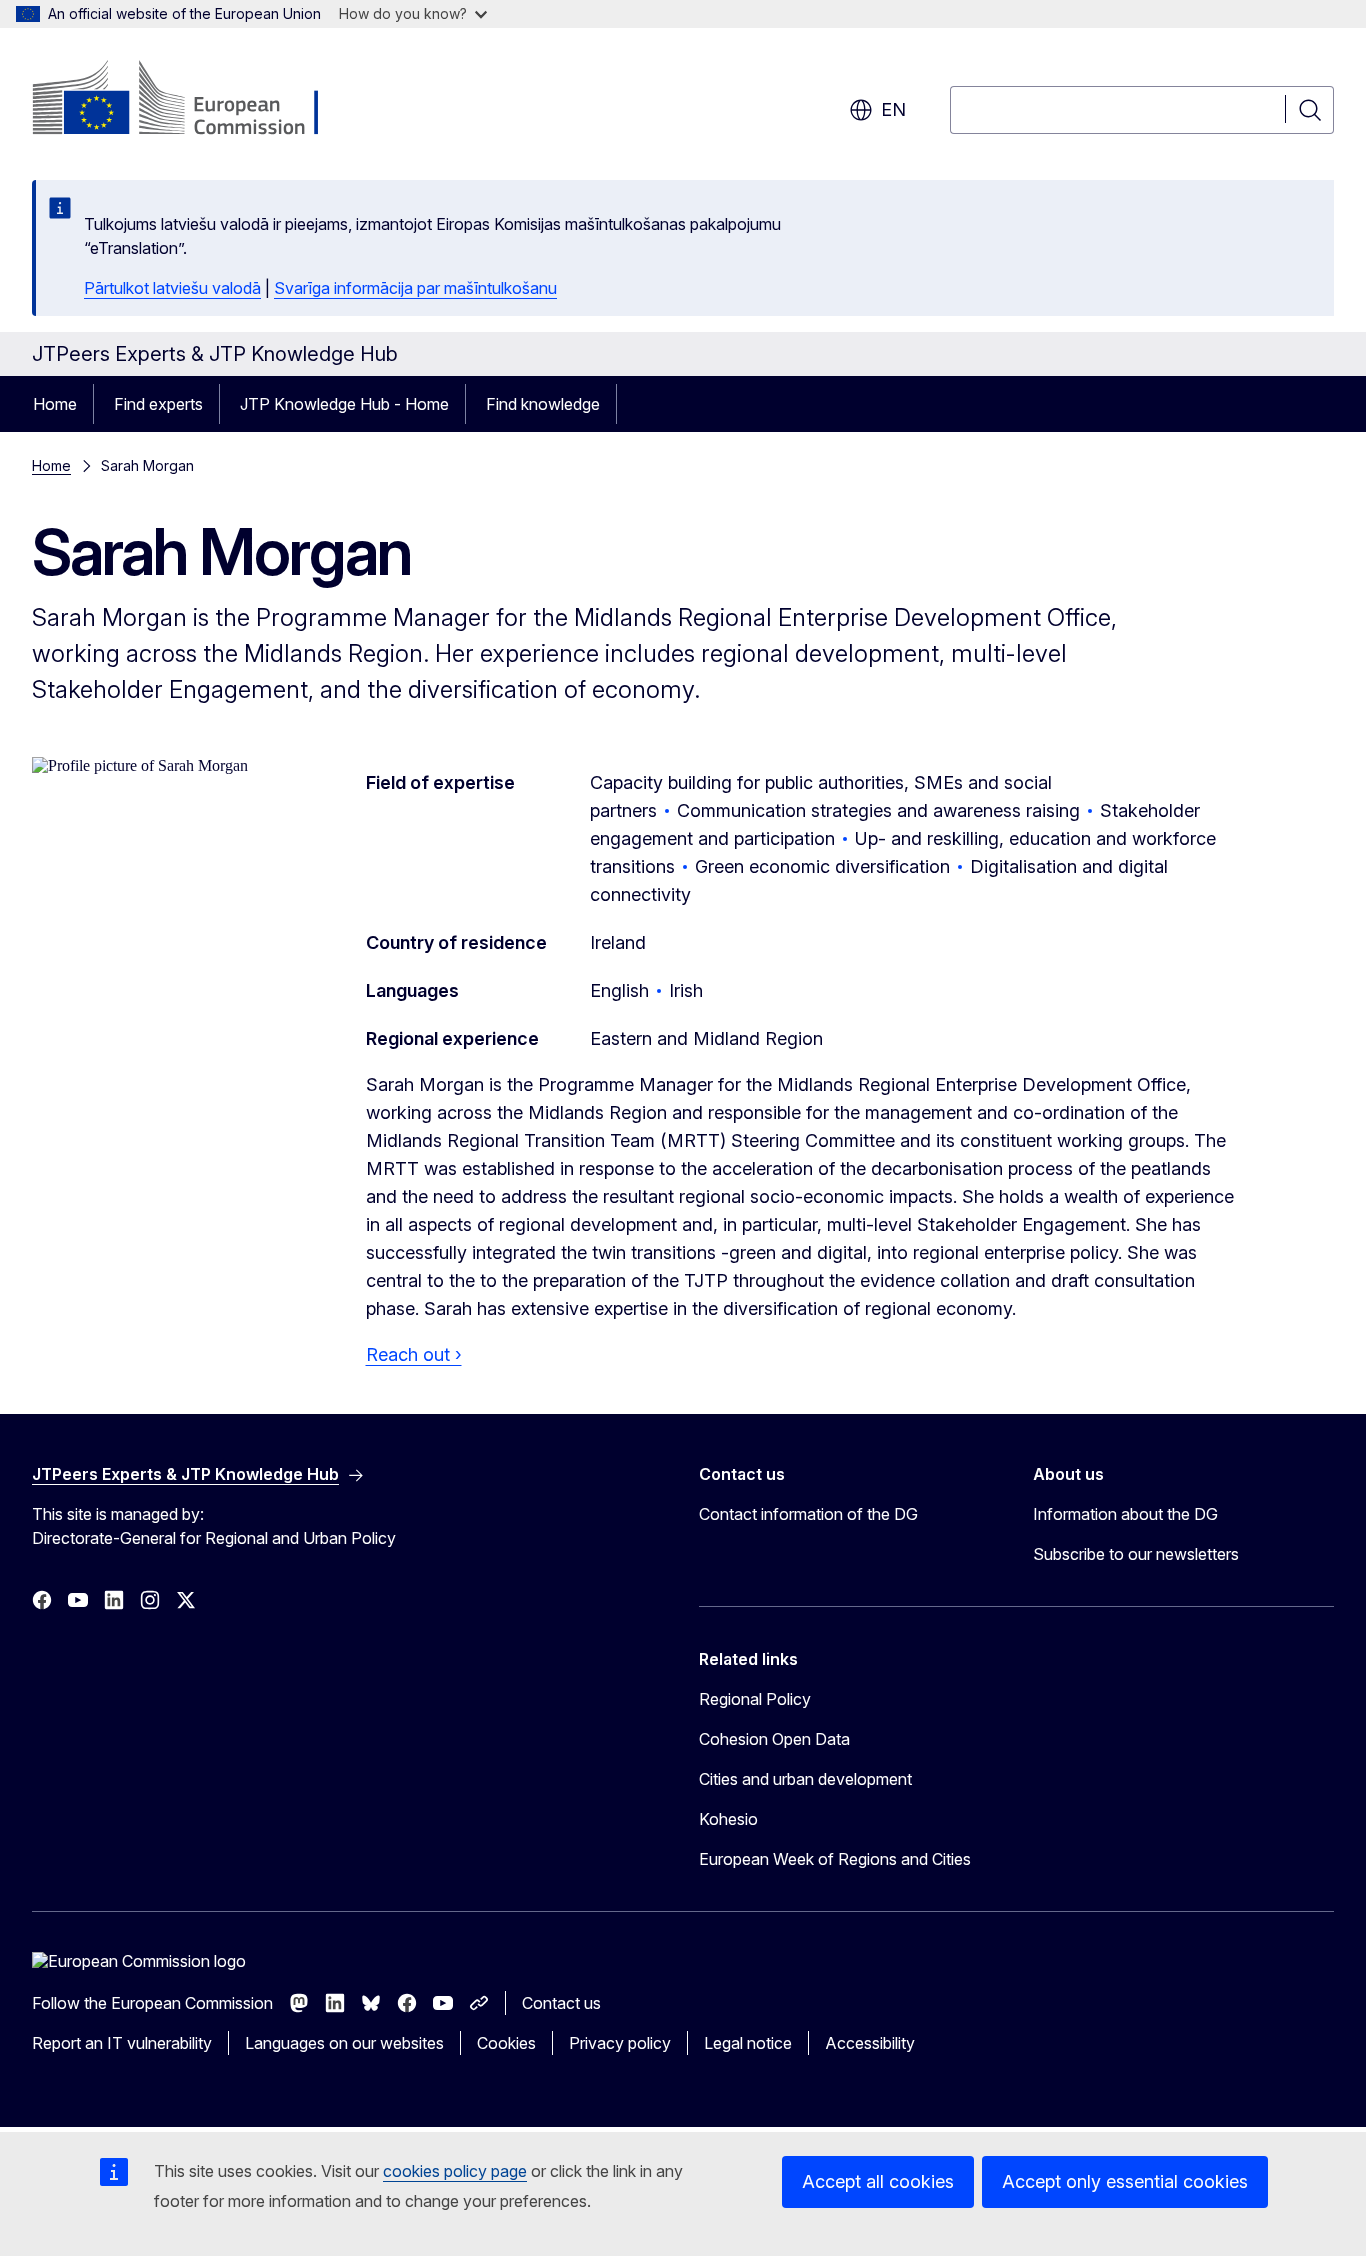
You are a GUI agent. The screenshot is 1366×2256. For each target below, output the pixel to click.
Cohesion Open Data (774, 1739)
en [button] (893, 109)
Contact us (561, 2003)
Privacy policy (620, 2043)
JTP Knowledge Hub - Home (344, 404)
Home (55, 404)
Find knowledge (543, 404)
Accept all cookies (878, 2181)
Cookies (506, 2043)
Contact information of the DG (808, 1514)
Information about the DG (1125, 1514)
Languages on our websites (344, 2043)
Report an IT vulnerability (122, 2043)
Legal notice (748, 2043)
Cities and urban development (805, 1779)
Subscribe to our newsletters (1136, 1554)
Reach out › (414, 1354)
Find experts (158, 404)
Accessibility (870, 2043)
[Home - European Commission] (193, 100)
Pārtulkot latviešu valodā (172, 288)
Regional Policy (755, 1699)
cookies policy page (455, 2171)
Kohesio (728, 1819)
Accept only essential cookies (1125, 2181)
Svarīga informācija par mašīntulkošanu (415, 288)
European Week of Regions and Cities (835, 1859)
